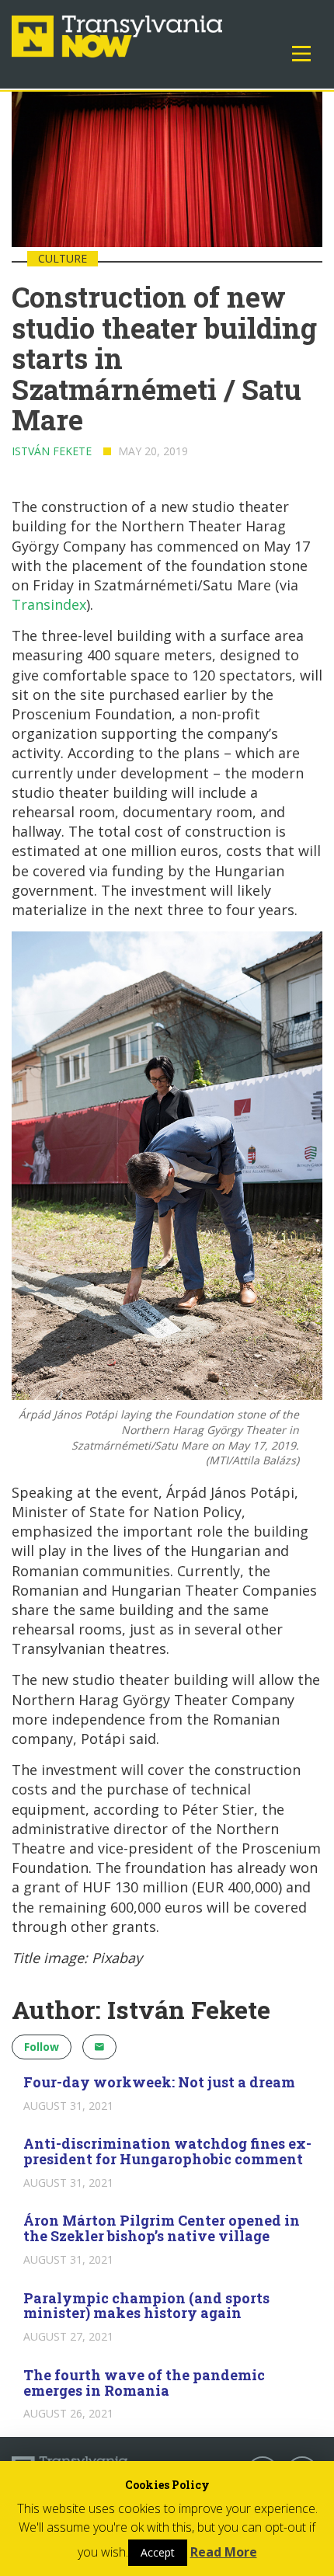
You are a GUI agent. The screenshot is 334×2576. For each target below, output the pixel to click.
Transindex (49, 604)
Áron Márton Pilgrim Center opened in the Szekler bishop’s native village (162, 2228)
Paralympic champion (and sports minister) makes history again (146, 2306)
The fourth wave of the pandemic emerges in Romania (144, 2383)
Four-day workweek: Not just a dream (159, 2082)
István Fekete (52, 451)
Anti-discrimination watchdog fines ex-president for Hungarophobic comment (167, 2151)
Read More (224, 2552)
